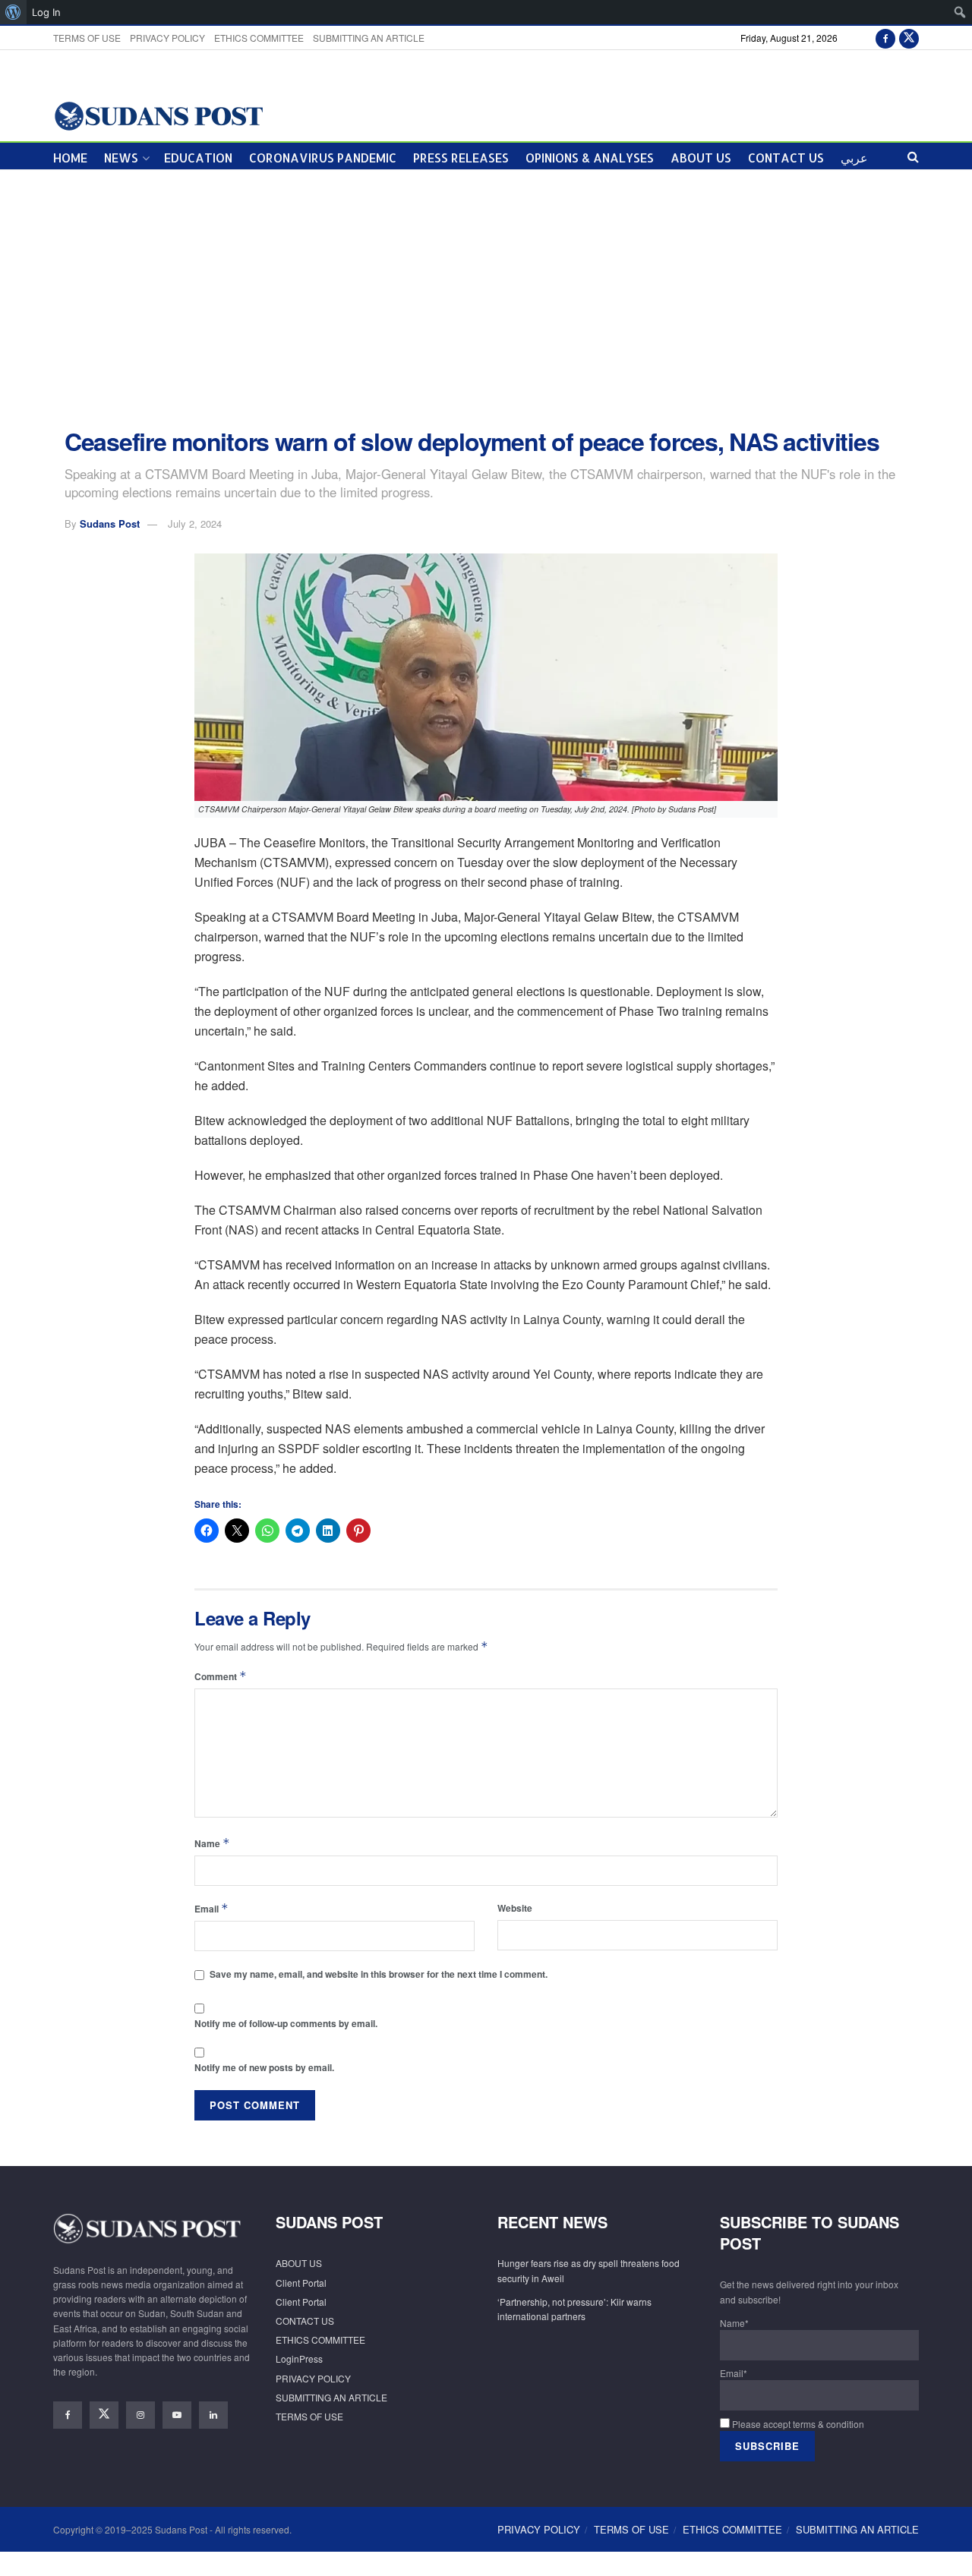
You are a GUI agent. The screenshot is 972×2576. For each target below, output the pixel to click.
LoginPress (299, 2358)
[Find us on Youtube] (177, 2415)
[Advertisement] (486, 299)
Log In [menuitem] (46, 12)
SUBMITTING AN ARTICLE (369, 38)
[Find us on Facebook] (885, 38)
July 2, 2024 (195, 523)
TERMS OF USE (87, 38)
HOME (70, 158)
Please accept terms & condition (797, 2424)
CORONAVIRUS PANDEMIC (323, 158)
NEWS (121, 158)
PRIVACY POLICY (167, 38)
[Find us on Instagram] (140, 2415)
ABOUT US (701, 158)
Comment (221, 1676)
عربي (854, 158)
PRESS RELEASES (461, 158)
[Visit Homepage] (158, 115)
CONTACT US (786, 158)
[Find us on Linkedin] (213, 2415)
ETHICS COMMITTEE (259, 38)
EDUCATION (198, 158)
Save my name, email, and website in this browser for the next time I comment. (379, 1974)
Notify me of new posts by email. (264, 2067)
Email (211, 1908)
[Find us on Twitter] (909, 38)
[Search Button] (913, 156)
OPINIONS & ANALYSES (590, 158)
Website (515, 1908)
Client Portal (301, 2283)
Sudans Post (110, 523)
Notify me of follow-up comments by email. (286, 2023)
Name (212, 1843)
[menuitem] (13, 12)
